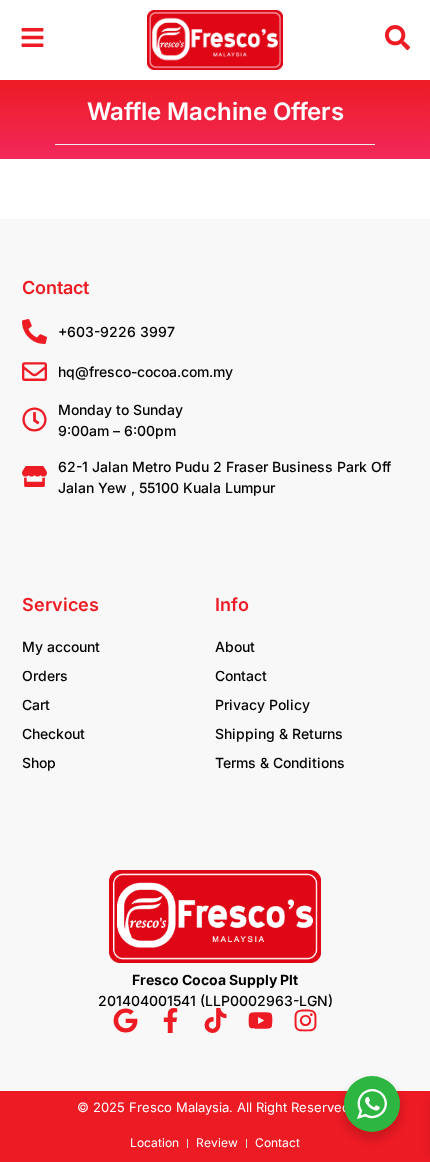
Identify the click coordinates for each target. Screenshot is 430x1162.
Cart (36, 704)
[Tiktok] (215, 1020)
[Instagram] (305, 1020)
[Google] (125, 1020)
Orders (45, 675)
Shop (39, 762)
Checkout (53, 733)
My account (61, 646)
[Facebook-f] (170, 1020)
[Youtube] (260, 1020)
